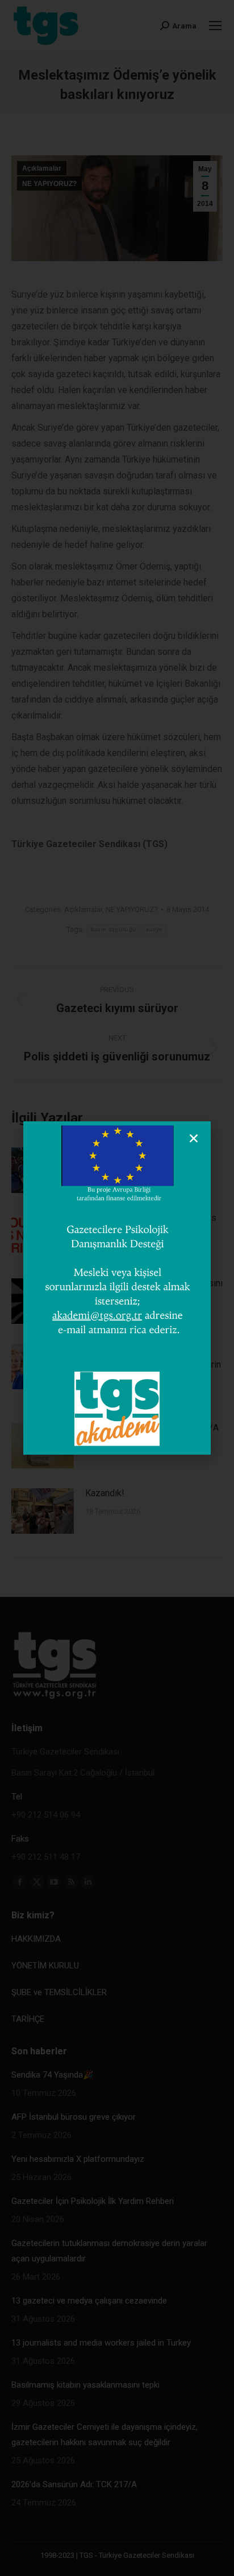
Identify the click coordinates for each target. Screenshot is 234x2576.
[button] (194, 1138)
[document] (117, 1288)
